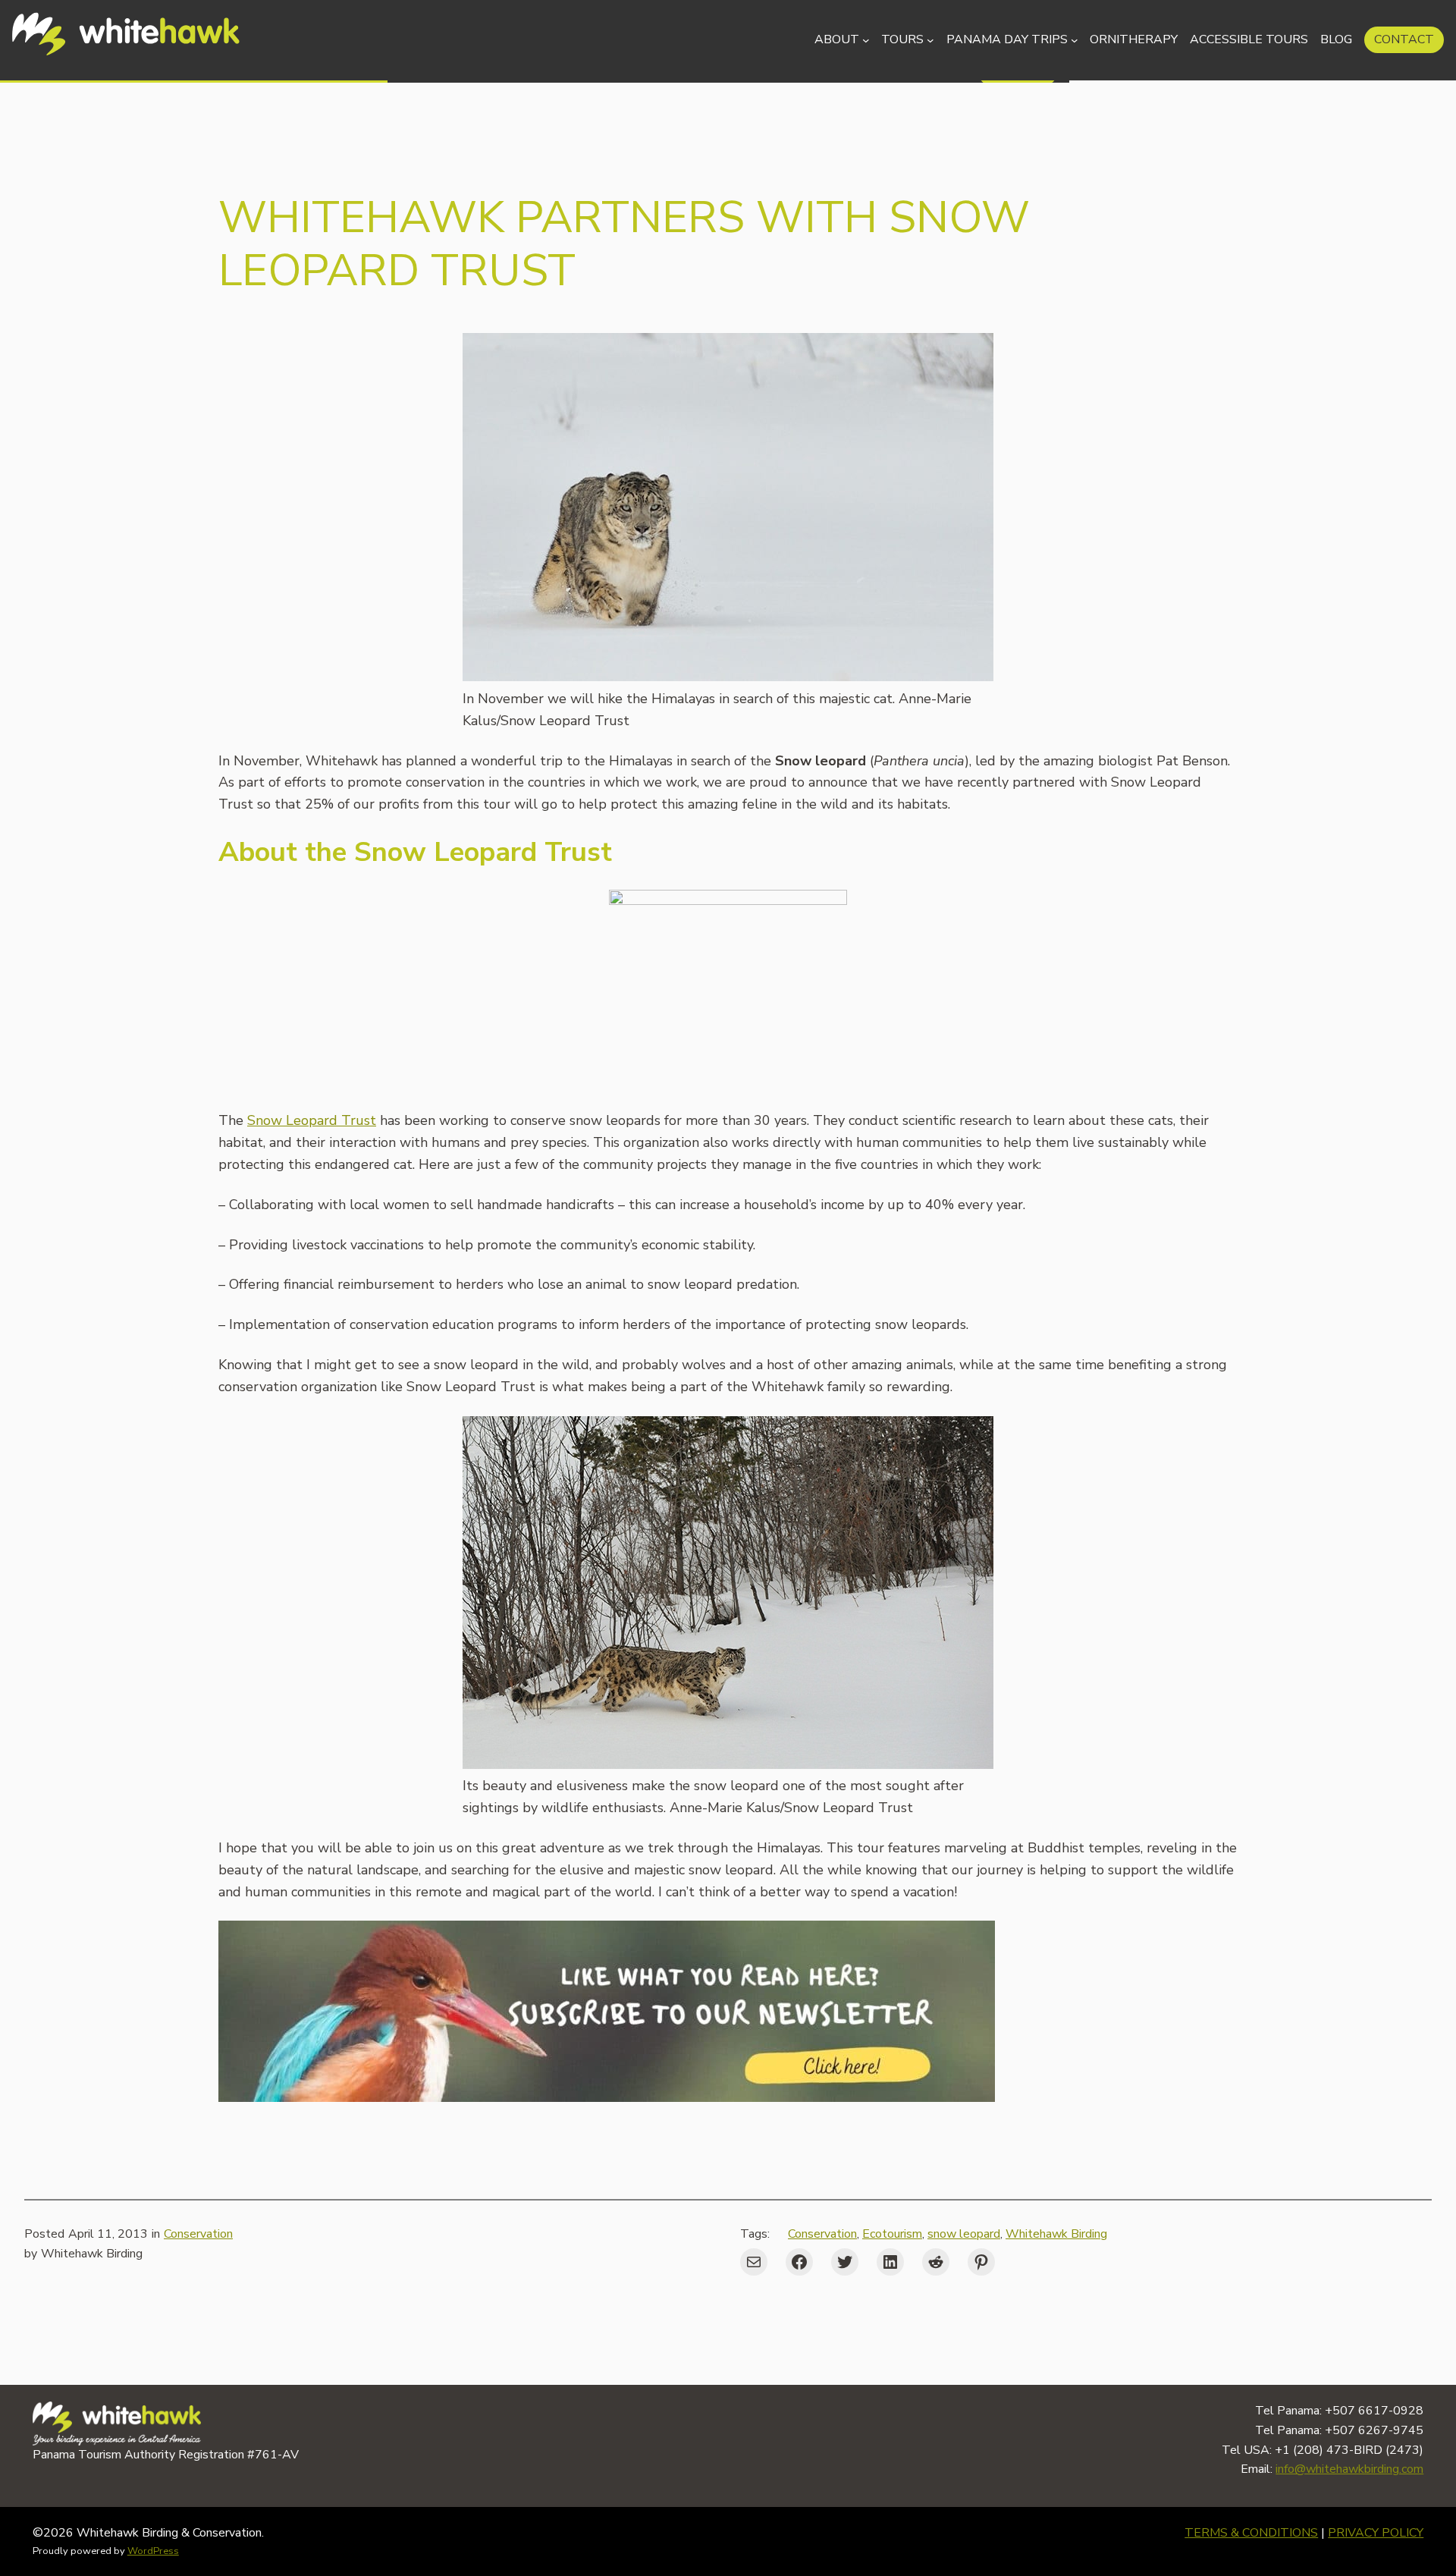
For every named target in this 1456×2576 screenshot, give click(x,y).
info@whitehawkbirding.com (1349, 2469)
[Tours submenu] (930, 40)
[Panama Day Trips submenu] (1075, 40)
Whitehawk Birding (1056, 2234)
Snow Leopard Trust (312, 1120)
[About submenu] (866, 40)
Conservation (198, 2234)
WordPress (153, 2551)
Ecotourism (892, 2234)
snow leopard (964, 2234)
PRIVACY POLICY (1376, 2533)
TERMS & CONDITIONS (1251, 2533)
